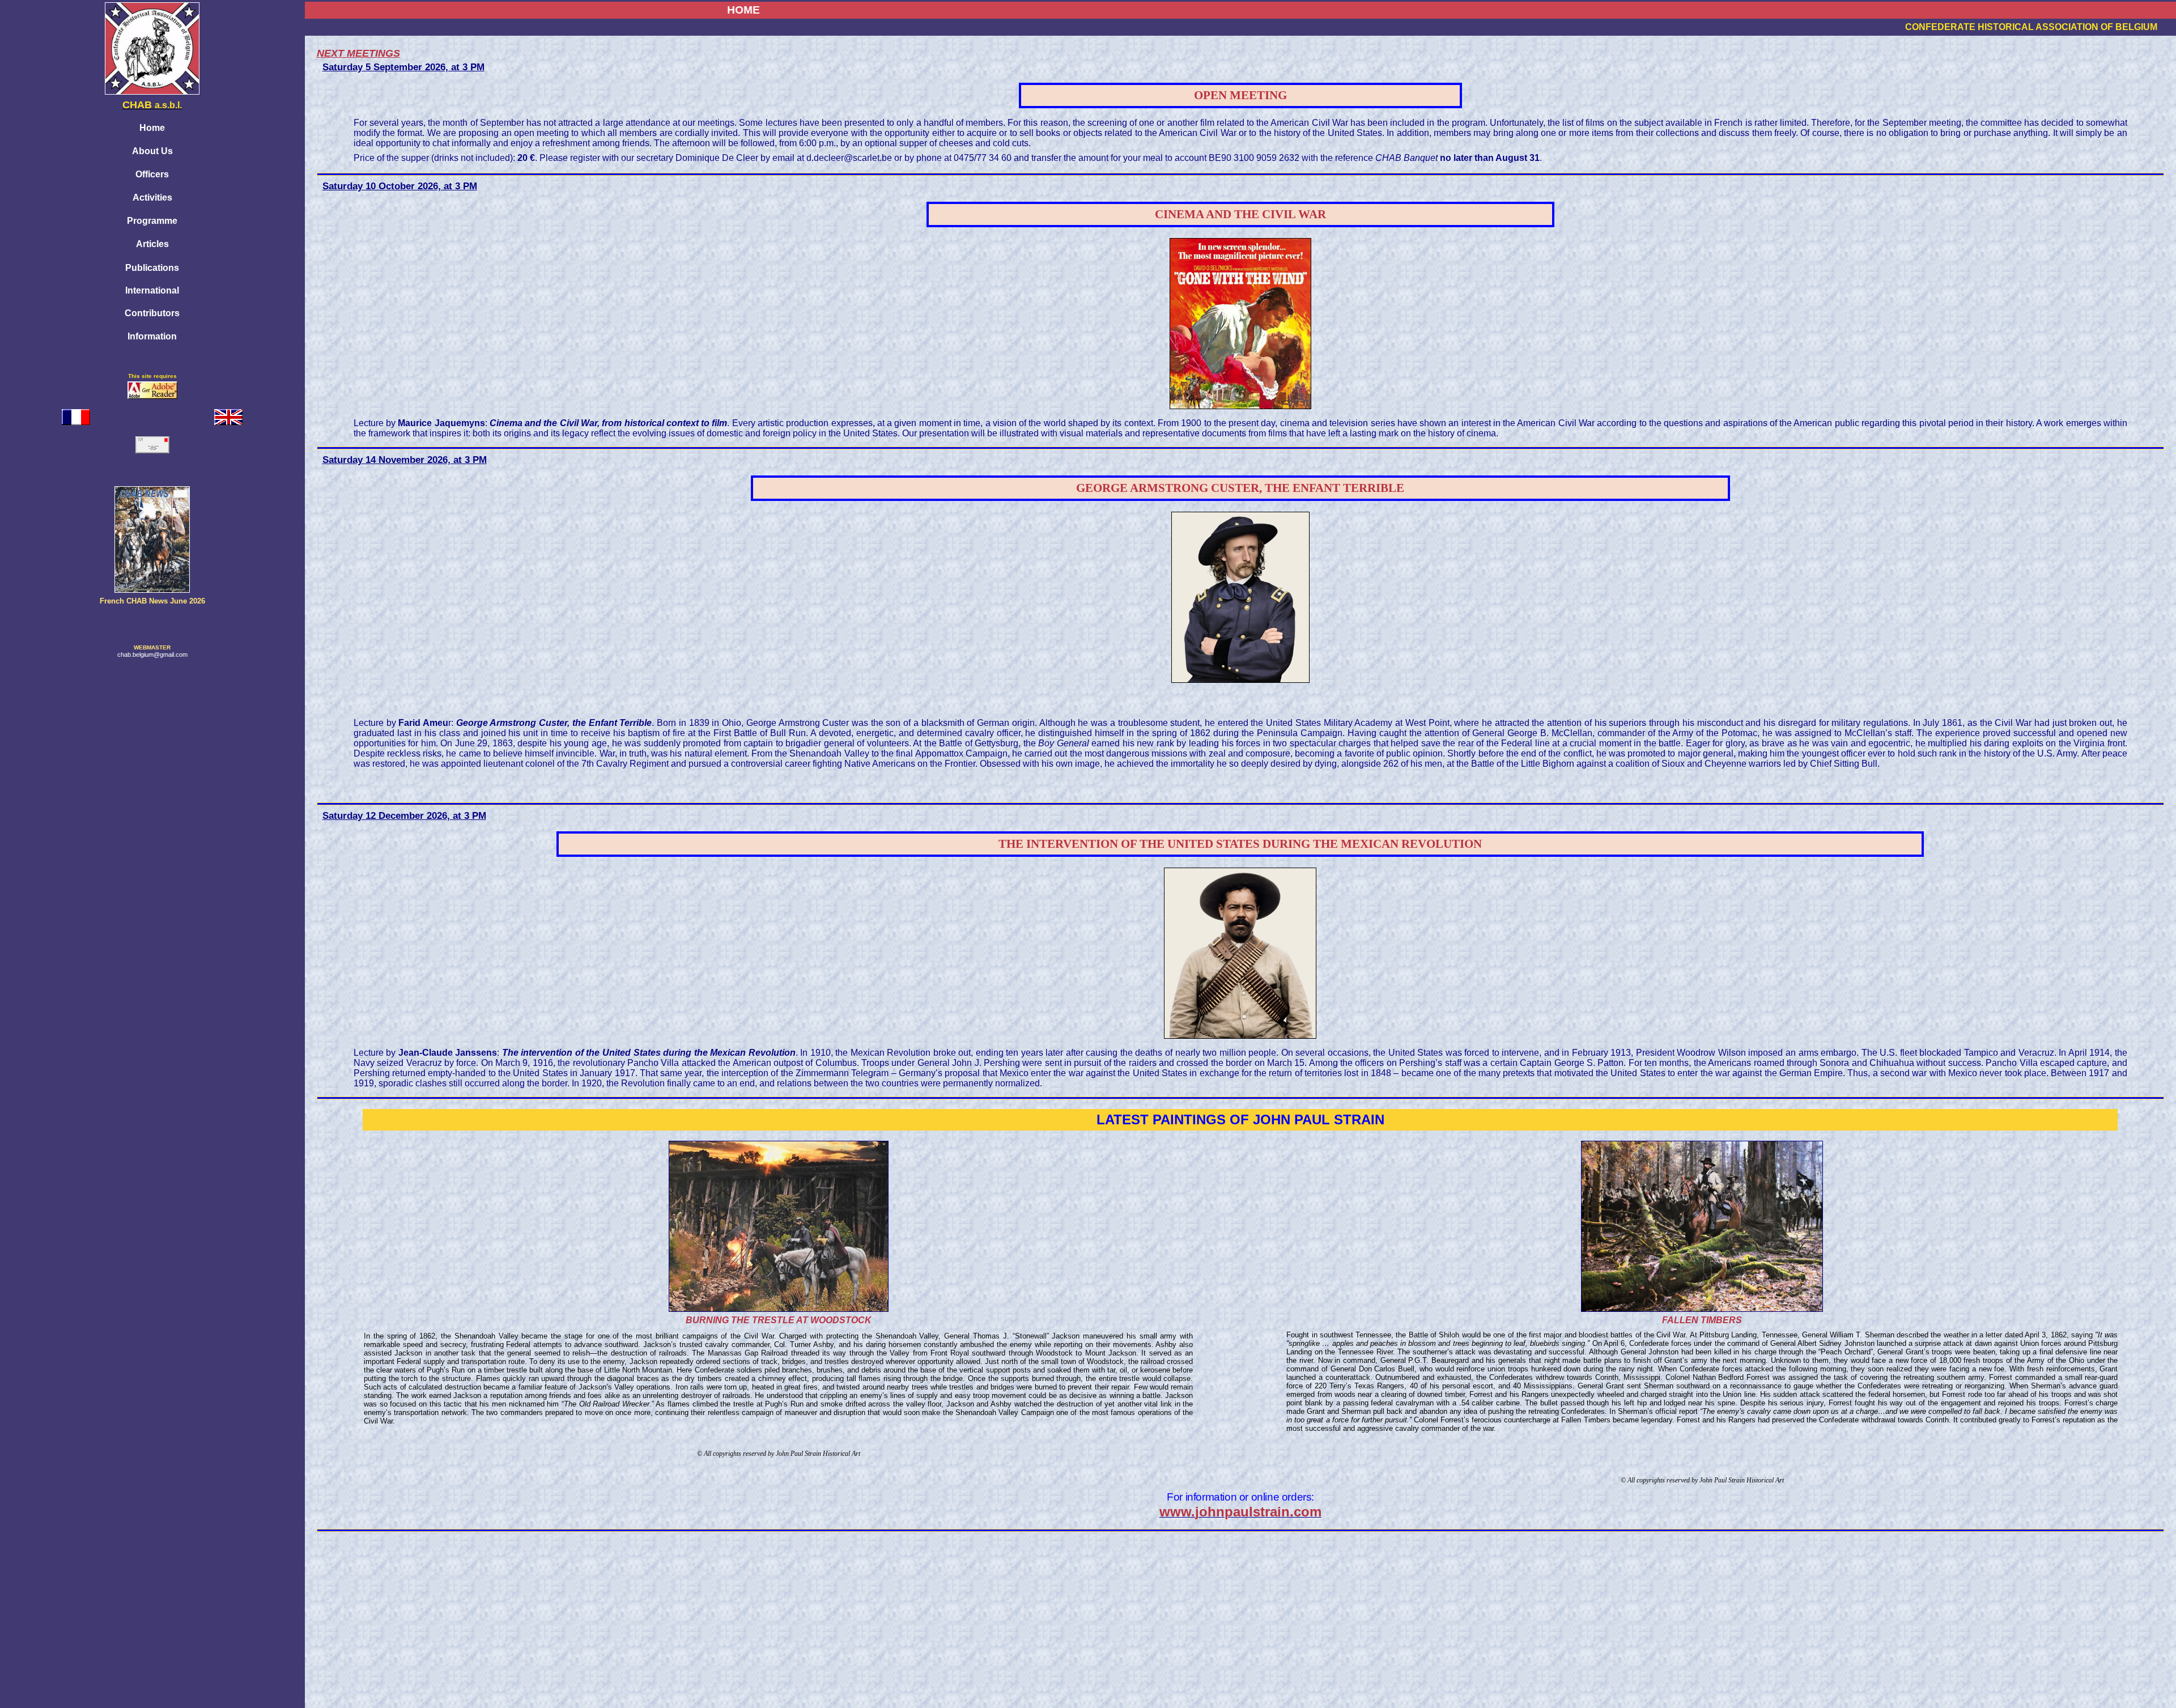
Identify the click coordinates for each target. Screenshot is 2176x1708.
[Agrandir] (1702, 1310)
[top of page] (152, 1695)
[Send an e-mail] (152, 442)
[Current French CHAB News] (152, 590)
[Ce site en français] (76, 414)
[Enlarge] (779, 1310)
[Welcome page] (228, 414)
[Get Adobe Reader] (152, 396)
